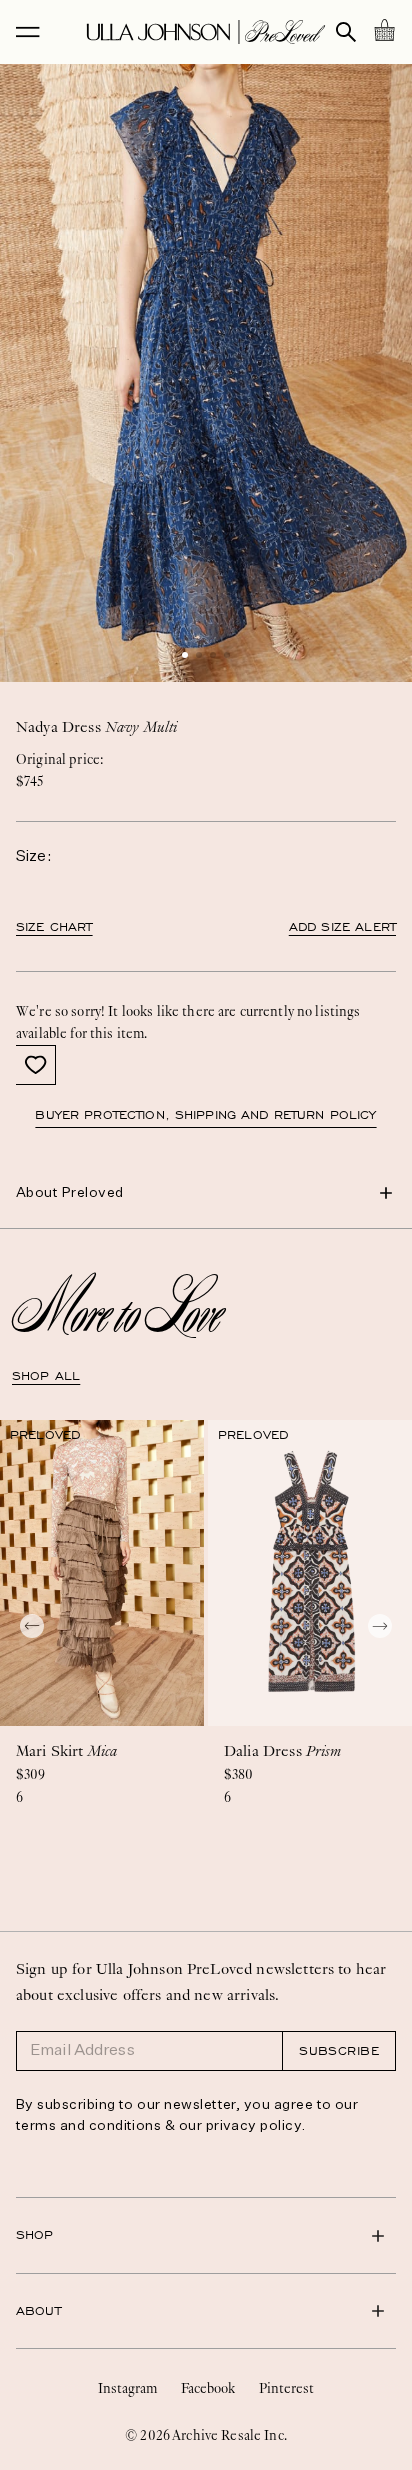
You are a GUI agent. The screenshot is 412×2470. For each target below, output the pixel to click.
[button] (185, 655)
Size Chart (54, 927)
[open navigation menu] (28, 32)
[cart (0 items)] (384, 30)
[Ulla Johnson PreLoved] (206, 32)
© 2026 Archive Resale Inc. (206, 2435)
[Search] (346, 32)
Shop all (46, 1376)
